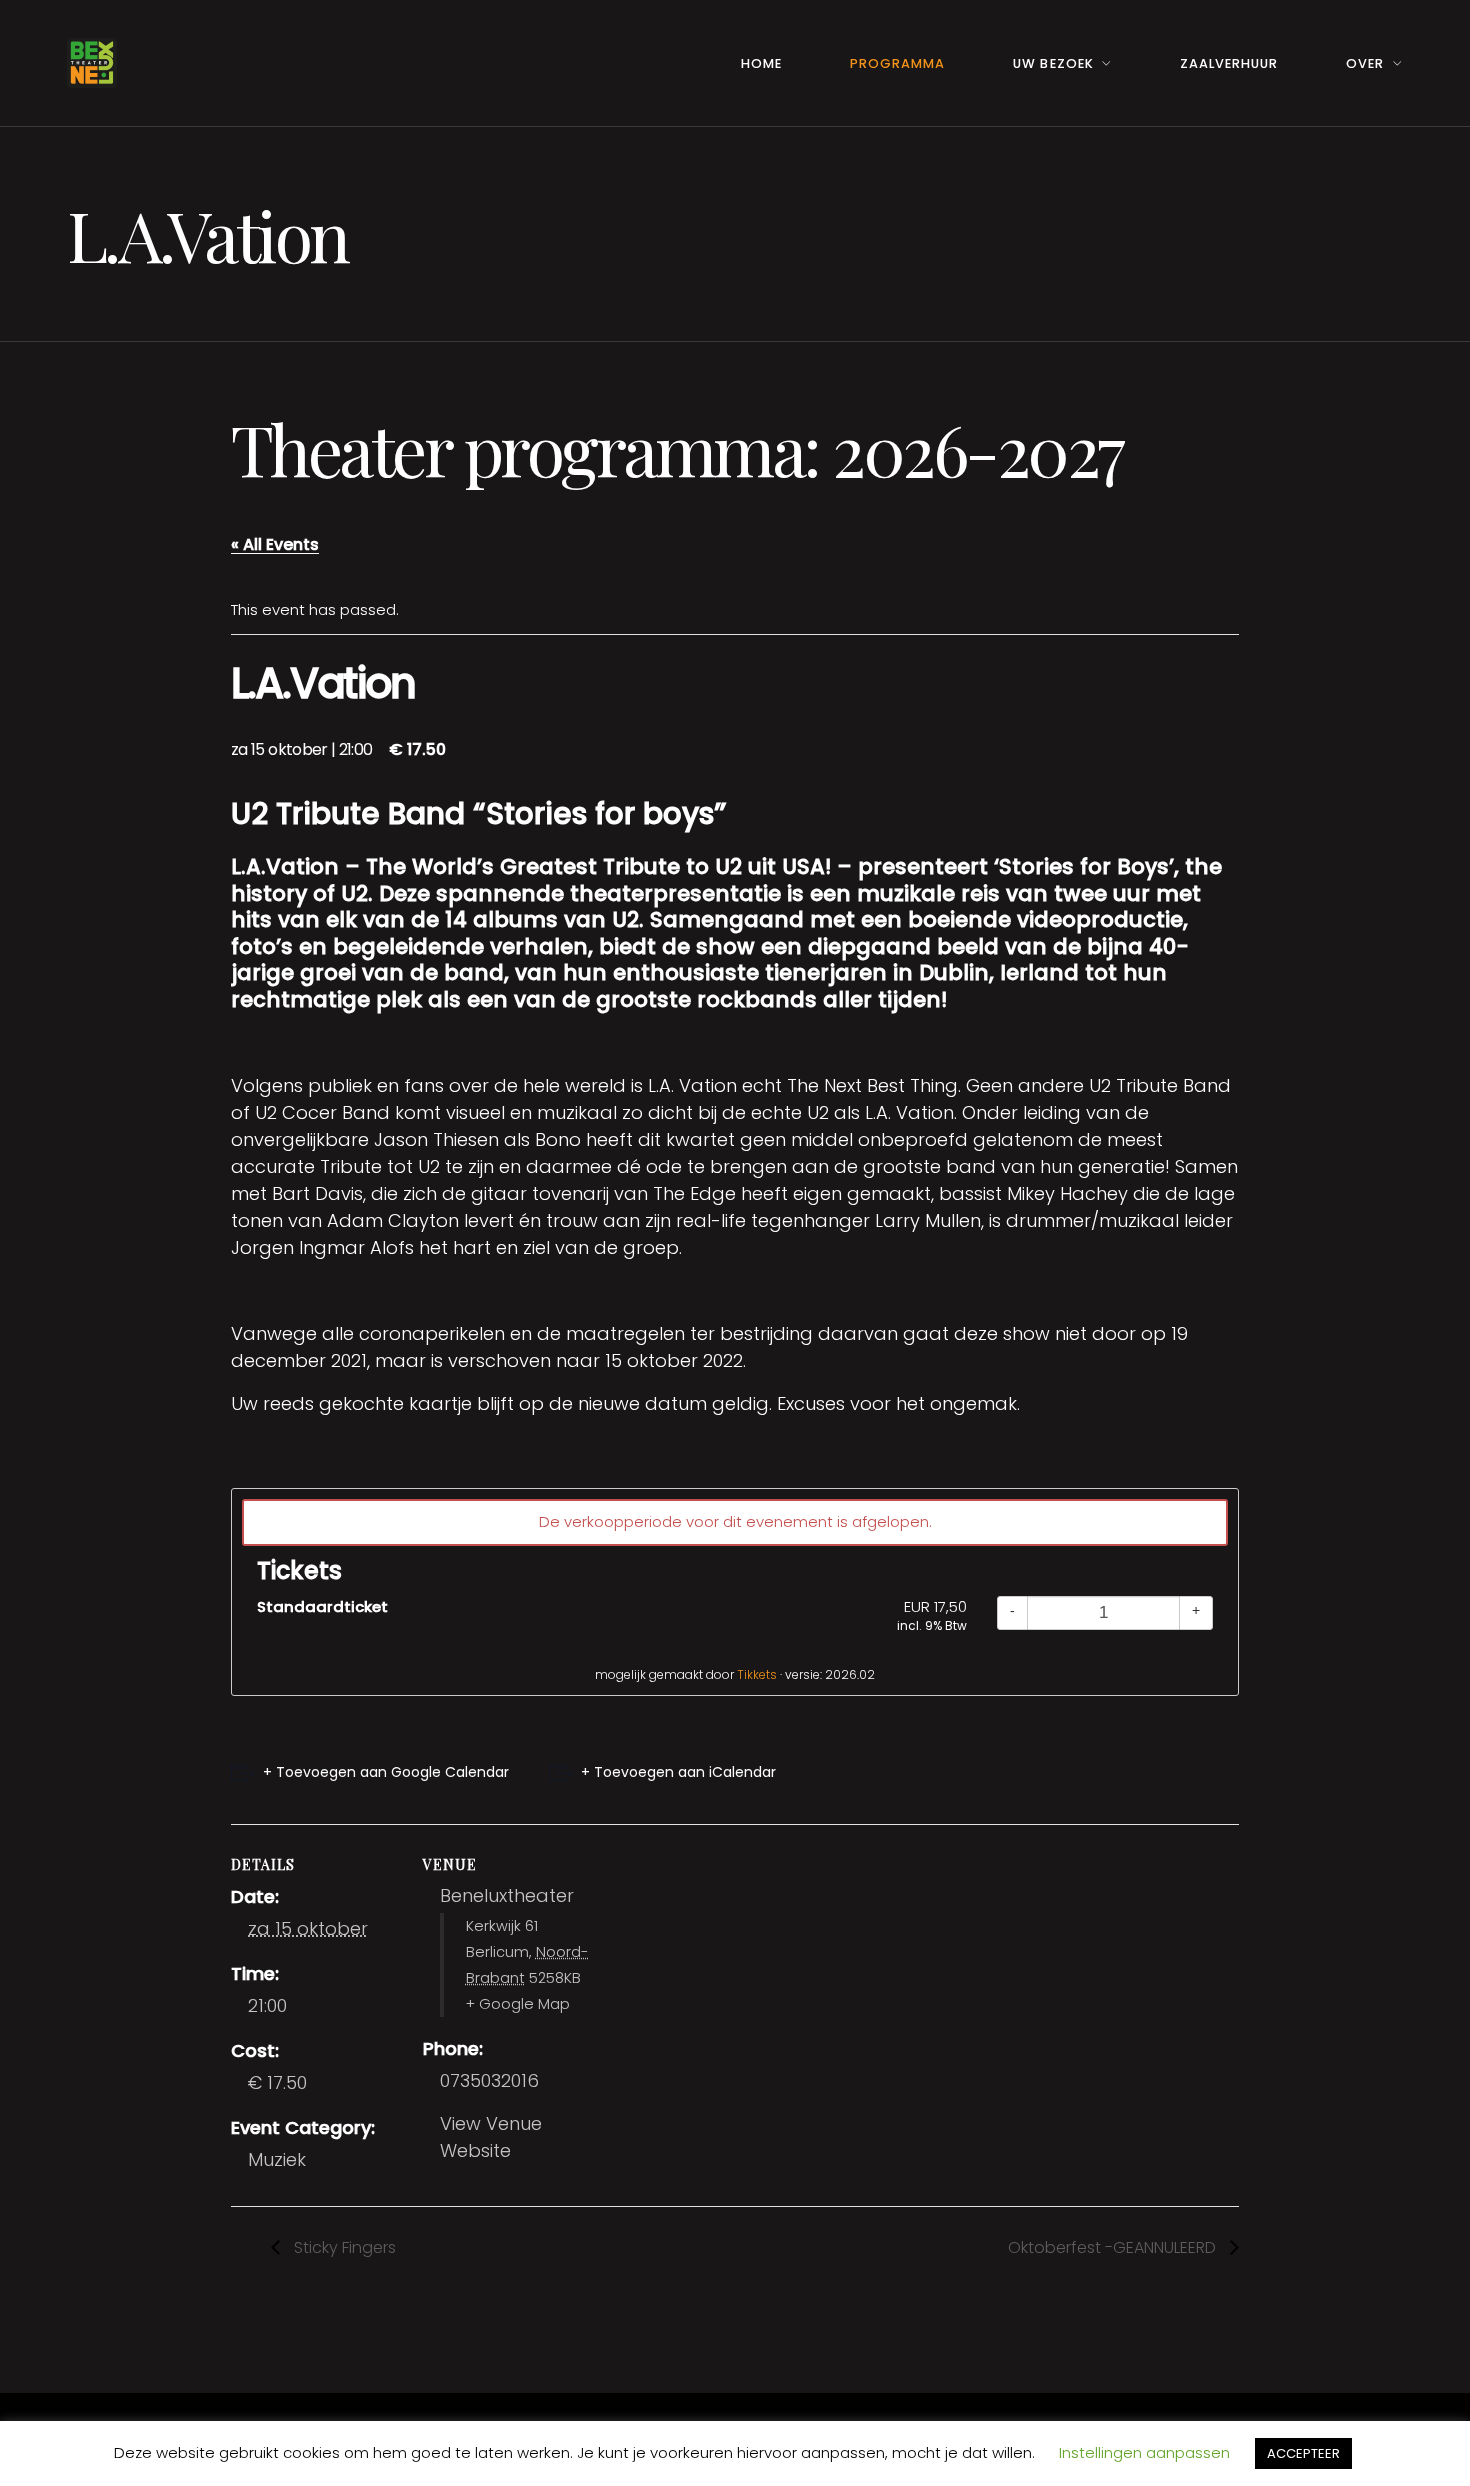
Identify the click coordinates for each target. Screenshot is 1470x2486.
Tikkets (757, 1674)
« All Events (275, 544)
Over (1365, 63)
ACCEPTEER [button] (1303, 2453)
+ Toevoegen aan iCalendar (678, 1772)
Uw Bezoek (1053, 63)
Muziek (277, 2159)
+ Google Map (518, 2004)
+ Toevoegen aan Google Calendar (386, 1772)
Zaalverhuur (1229, 63)
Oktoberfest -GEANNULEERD (1114, 2247)
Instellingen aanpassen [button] (1144, 2452)
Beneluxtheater (507, 1895)
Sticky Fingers (343, 2247)
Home (761, 63)
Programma (897, 63)
